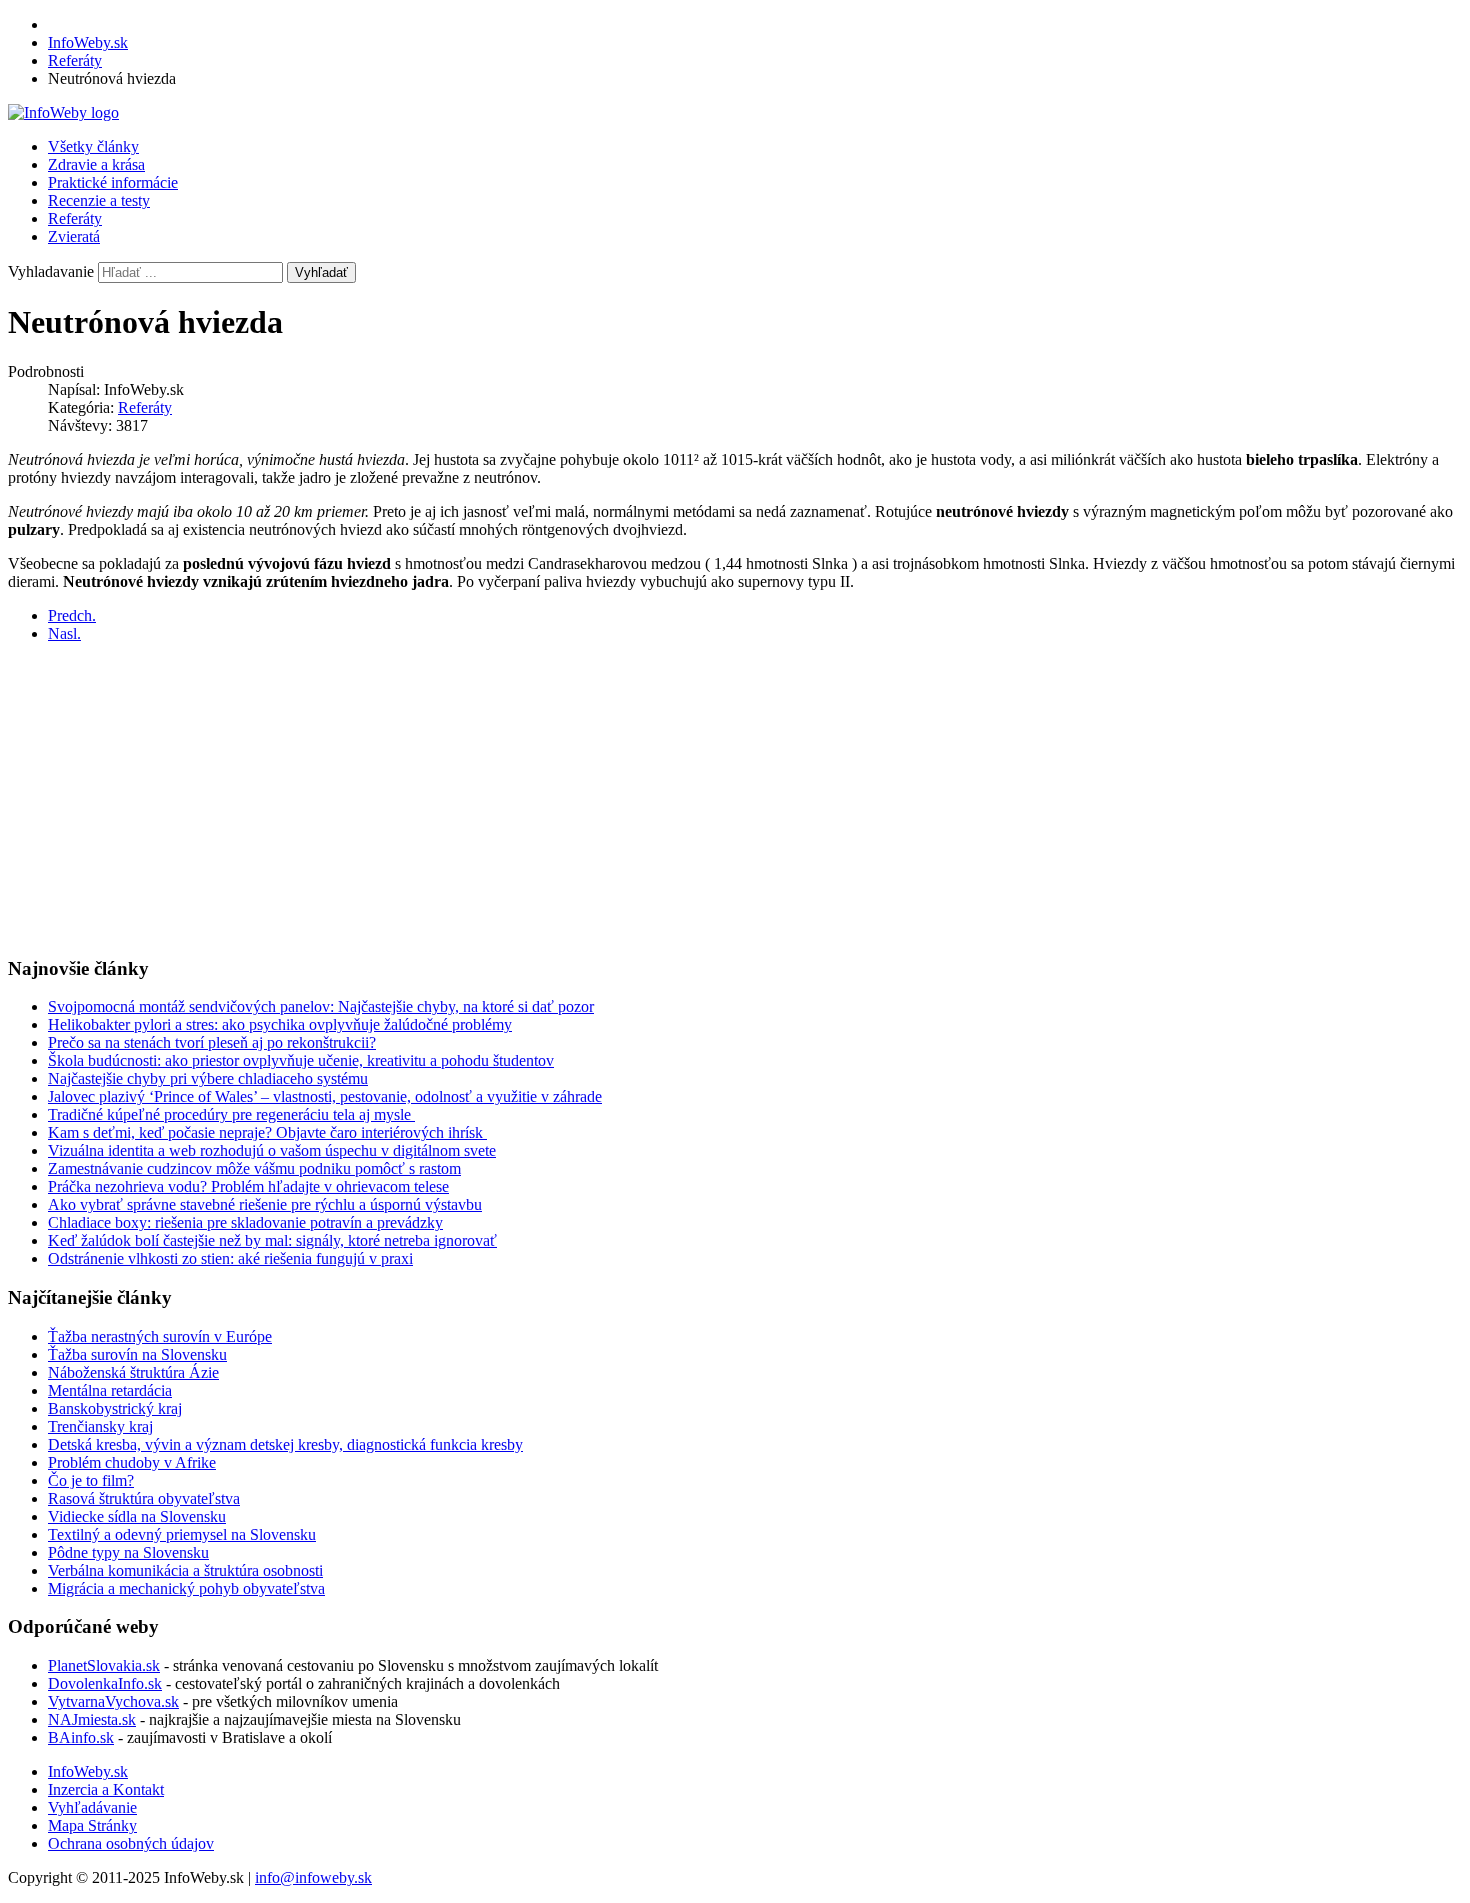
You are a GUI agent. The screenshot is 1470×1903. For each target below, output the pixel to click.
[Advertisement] (608, 799)
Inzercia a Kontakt (106, 1789)
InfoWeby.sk (88, 1771)
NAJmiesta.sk (92, 1719)
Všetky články (93, 146)
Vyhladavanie (51, 271)
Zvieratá (74, 236)
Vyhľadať (321, 272)
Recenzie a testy (99, 200)
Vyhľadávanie (92, 1807)
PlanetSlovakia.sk (104, 1665)
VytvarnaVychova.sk (113, 1701)
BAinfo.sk (81, 1737)
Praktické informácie (113, 182)
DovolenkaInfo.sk (105, 1683)
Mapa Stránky (92, 1825)
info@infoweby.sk (313, 1877)
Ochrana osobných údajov (131, 1843)
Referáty (75, 218)
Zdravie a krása (96, 164)
